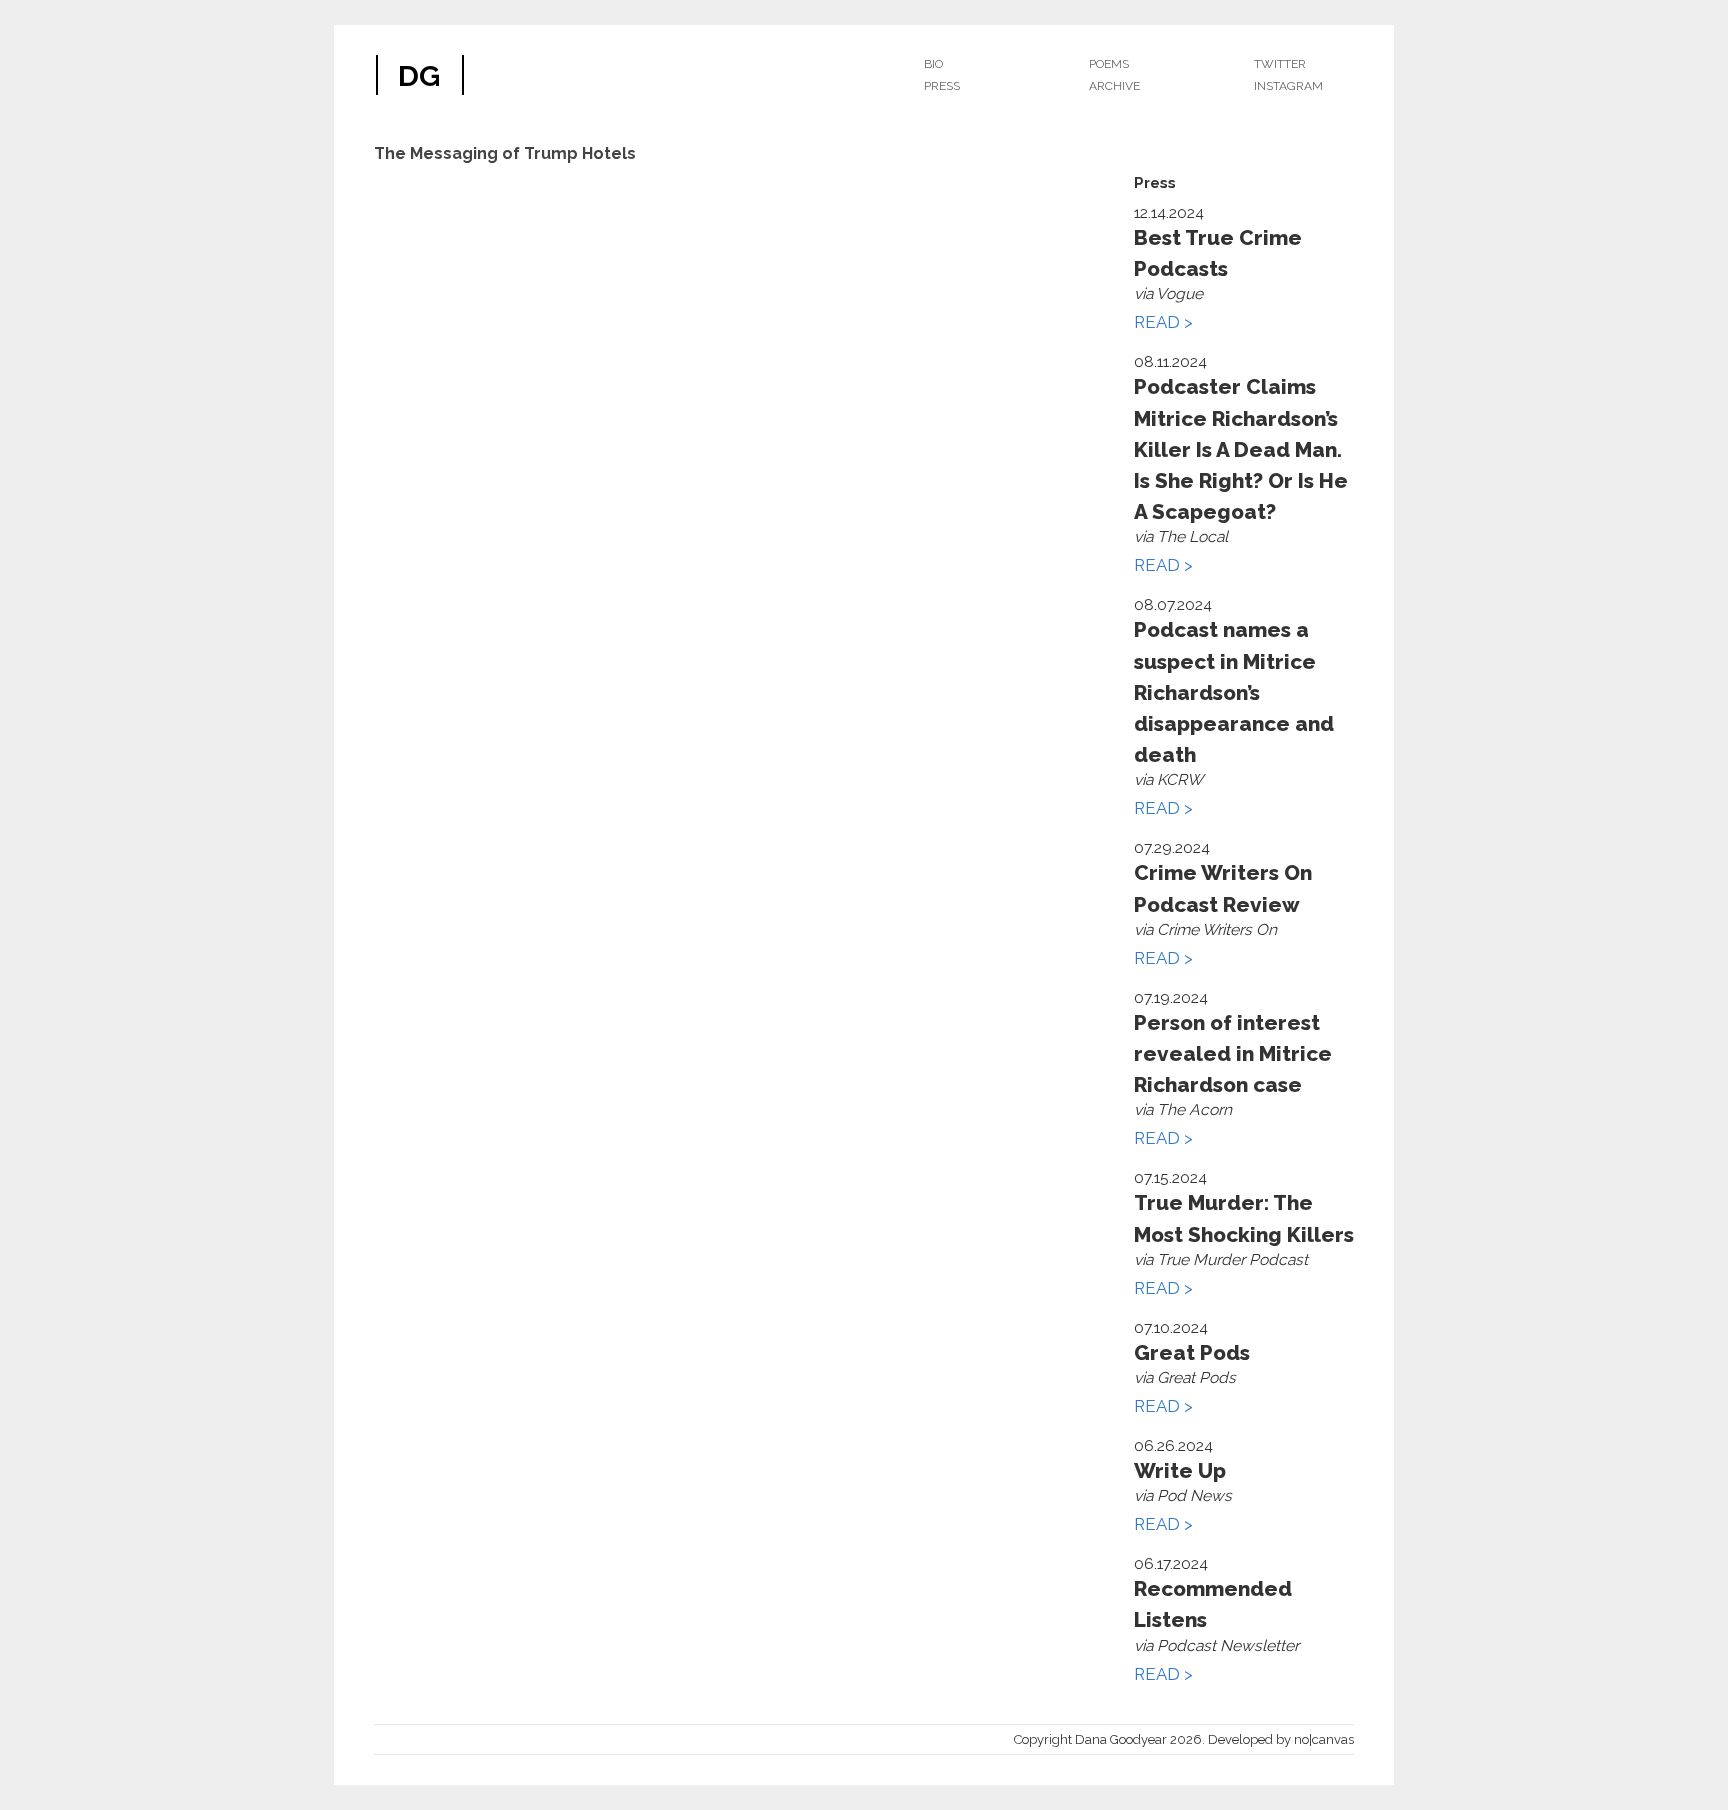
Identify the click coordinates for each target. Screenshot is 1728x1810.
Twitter (1280, 64)
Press (942, 86)
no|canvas (1324, 1739)
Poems (1109, 64)
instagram (1288, 86)
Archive (1114, 86)
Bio (933, 64)
